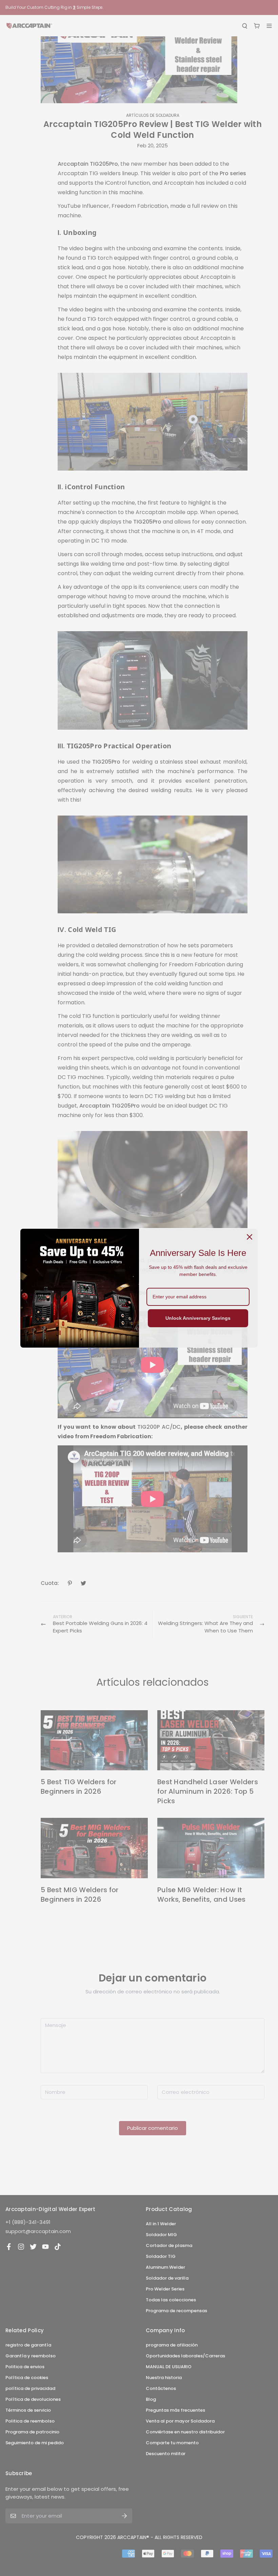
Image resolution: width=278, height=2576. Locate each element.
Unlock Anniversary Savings (198, 1318)
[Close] (250, 1237)
